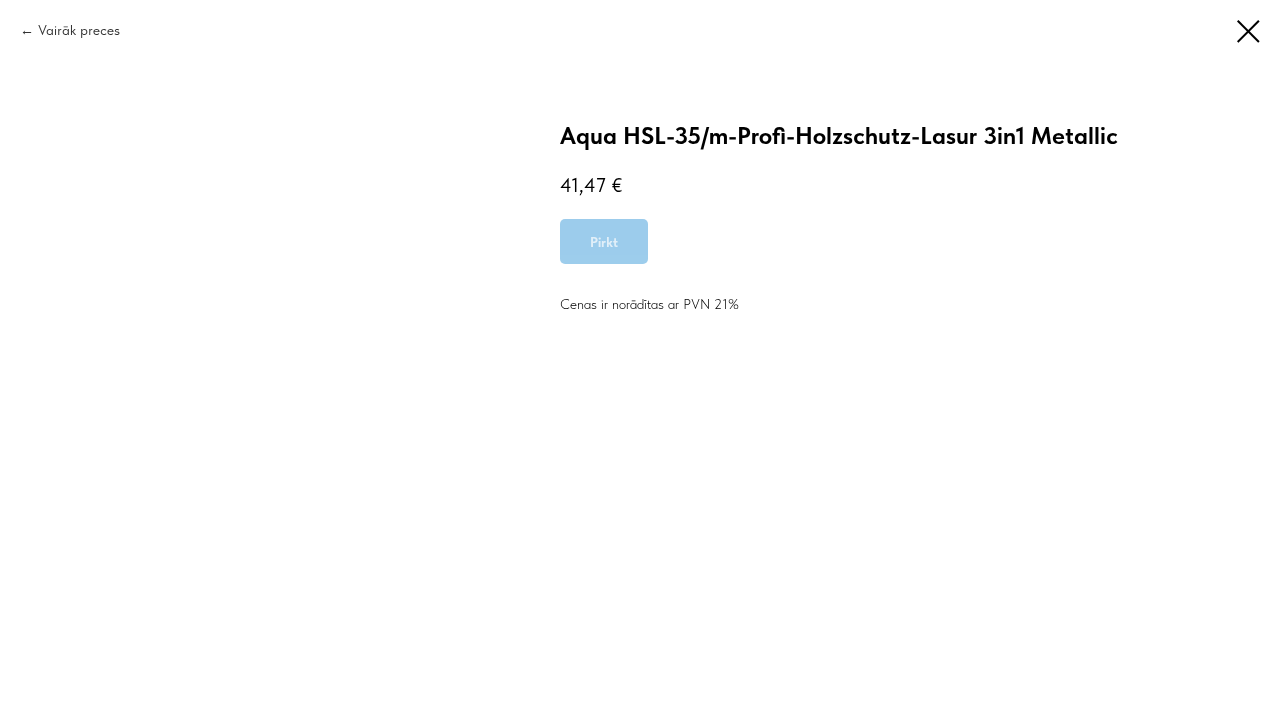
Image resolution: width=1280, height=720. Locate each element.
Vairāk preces (79, 30)
